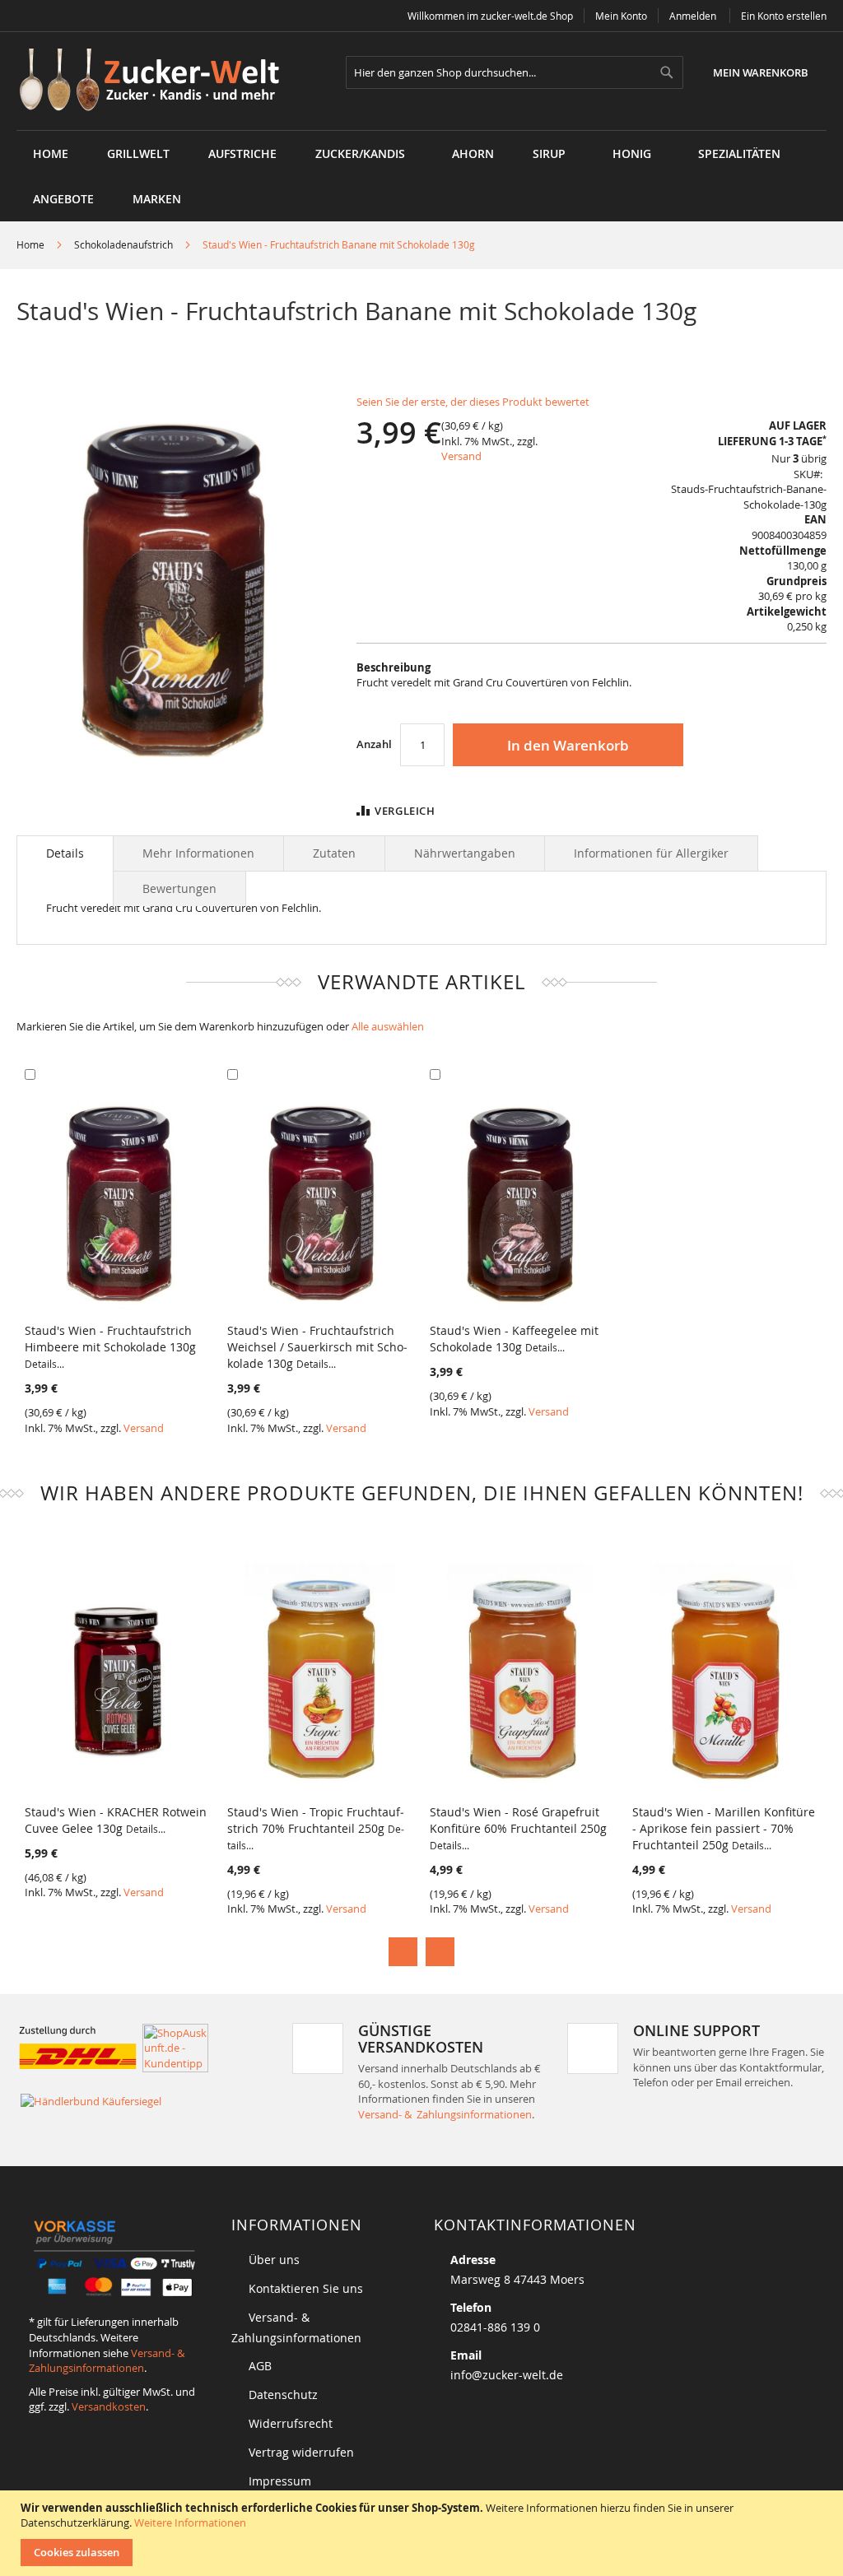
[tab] (65, 853)
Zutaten (334, 853)
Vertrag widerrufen (301, 2452)
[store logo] (155, 81)
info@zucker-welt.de (507, 2375)
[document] (424, 2533)
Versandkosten (109, 2406)
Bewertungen (179, 888)
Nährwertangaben (465, 853)
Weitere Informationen (190, 2523)
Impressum (280, 2481)
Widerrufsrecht (291, 2423)
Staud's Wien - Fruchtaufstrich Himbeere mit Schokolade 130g (110, 1346)
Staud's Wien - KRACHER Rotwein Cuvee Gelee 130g (116, 1820)
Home (30, 244)
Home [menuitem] (51, 153)
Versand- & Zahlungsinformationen (445, 2114)
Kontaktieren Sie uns (306, 2288)
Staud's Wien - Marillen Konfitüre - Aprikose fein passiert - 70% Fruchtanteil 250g (724, 1828)
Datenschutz (283, 2395)
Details (65, 853)
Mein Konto (621, 16)
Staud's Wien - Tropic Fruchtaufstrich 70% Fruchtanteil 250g (316, 1828)
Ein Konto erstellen (784, 16)
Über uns (274, 2260)
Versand (461, 456)
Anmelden (693, 16)
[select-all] (388, 1027)
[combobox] (515, 72)
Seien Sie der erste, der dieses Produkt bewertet (473, 402)
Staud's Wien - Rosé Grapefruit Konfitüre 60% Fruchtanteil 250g (518, 1828)
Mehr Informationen (198, 853)
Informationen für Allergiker (651, 853)
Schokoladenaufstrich (123, 244)
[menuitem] (138, 153)
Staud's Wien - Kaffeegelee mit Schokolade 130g (514, 1339)
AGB (260, 2366)
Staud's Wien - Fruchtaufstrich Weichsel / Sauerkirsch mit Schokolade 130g (317, 1347)
